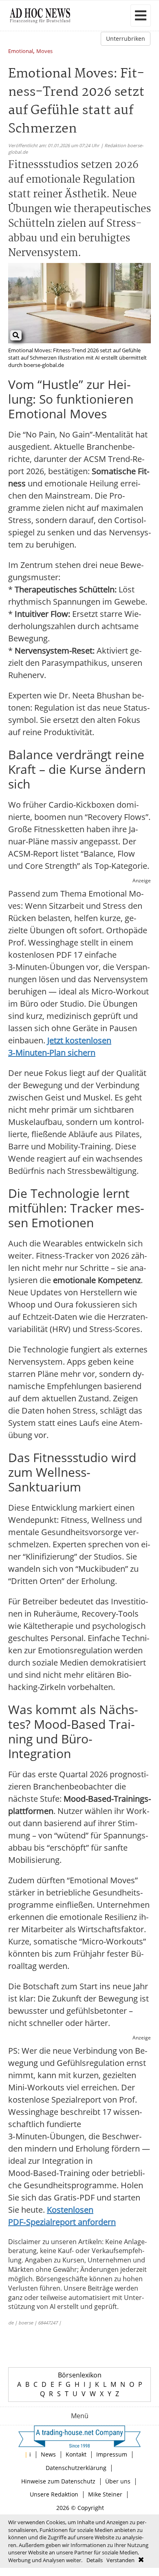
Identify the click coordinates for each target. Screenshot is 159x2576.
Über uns (118, 2481)
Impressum (112, 2454)
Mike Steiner (105, 2494)
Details (95, 2560)
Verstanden (120, 2560)
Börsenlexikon (80, 2375)
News (48, 2454)
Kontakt (76, 2454)
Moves (44, 52)
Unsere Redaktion (54, 2494)
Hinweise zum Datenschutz (58, 2481)
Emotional (21, 52)
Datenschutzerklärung (76, 2468)
